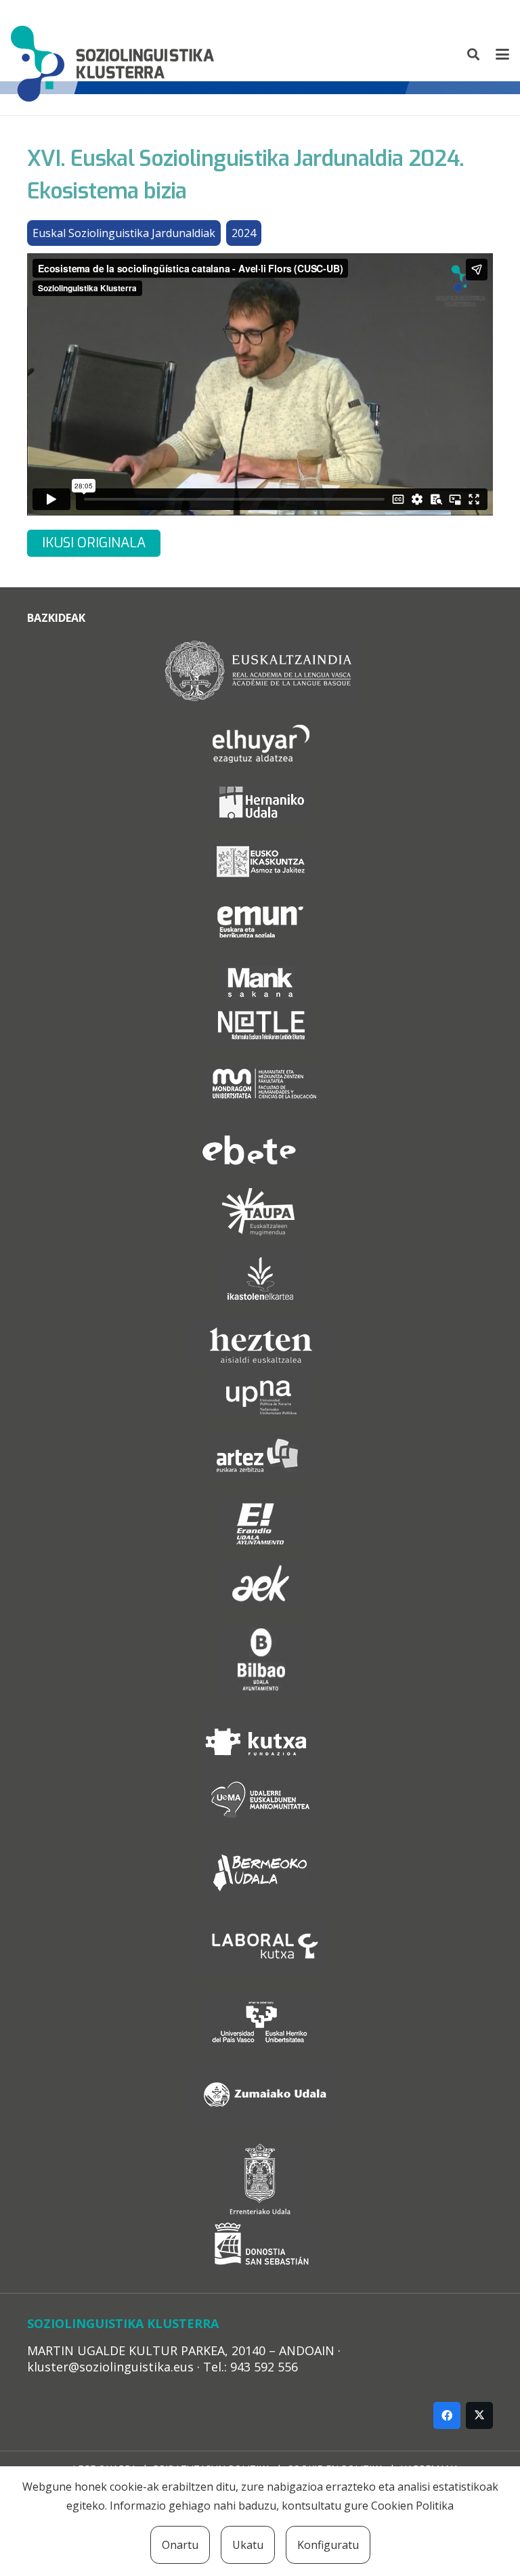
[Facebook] (447, 2415)
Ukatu (248, 2545)
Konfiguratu (328, 2545)
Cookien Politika (412, 2506)
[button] (474, 54)
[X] (479, 2415)
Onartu (180, 2545)
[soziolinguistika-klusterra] (112, 54)
